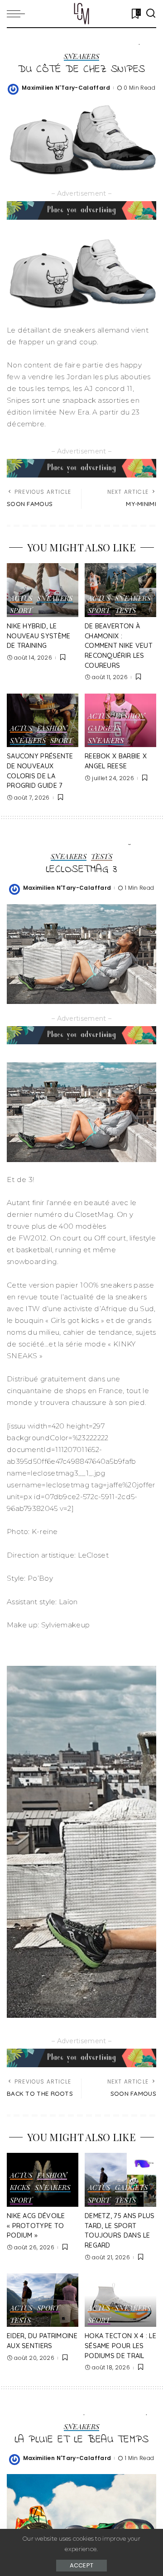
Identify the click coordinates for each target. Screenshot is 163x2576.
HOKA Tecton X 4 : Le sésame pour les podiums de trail (120, 2346)
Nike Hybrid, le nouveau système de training (39, 636)
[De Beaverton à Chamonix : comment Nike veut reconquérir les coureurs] (120, 590)
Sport (21, 611)
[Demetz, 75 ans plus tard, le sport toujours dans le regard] (120, 2180)
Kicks (20, 2188)
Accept (82, 2565)
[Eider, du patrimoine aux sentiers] (43, 2300)
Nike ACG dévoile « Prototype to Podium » (36, 2226)
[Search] (151, 14)
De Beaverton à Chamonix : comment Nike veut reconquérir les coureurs (119, 646)
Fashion (52, 729)
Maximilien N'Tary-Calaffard (66, 88)
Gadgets (104, 729)
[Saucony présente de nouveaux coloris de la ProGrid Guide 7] (43, 721)
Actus (21, 599)
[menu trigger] (18, 14)
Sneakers (82, 57)
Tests (126, 611)
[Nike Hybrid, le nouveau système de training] (43, 590)
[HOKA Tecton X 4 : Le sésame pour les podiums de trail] (120, 2300)
